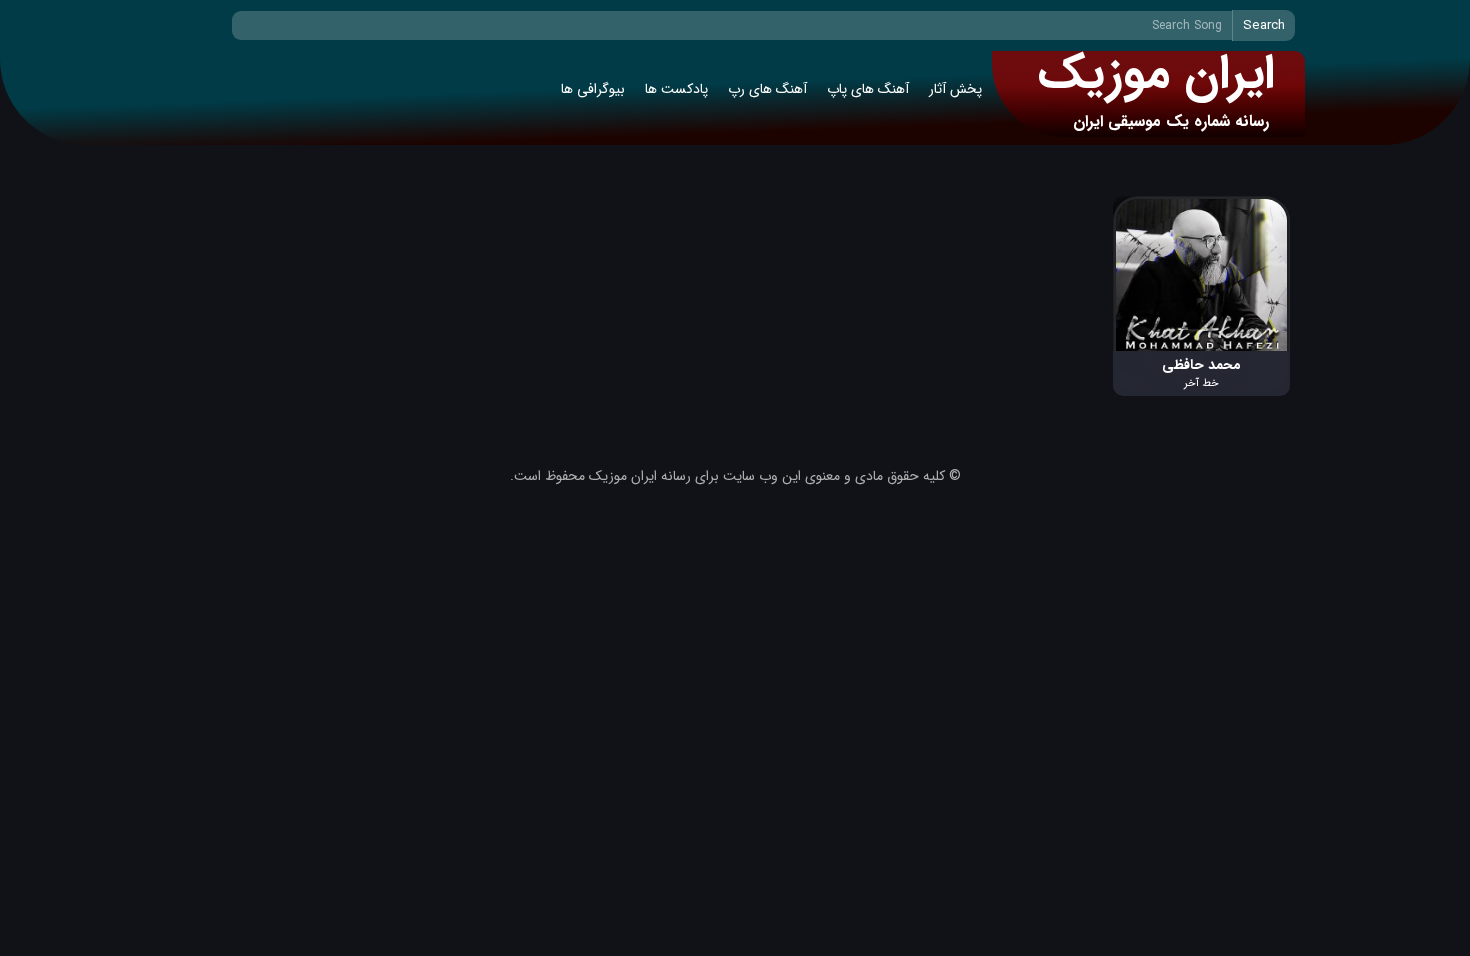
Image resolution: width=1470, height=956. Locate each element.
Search (1264, 25)
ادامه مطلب (1257, 206)
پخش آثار (955, 89)
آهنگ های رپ (767, 89)
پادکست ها (676, 89)
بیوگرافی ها (593, 89)
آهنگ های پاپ (868, 89)
